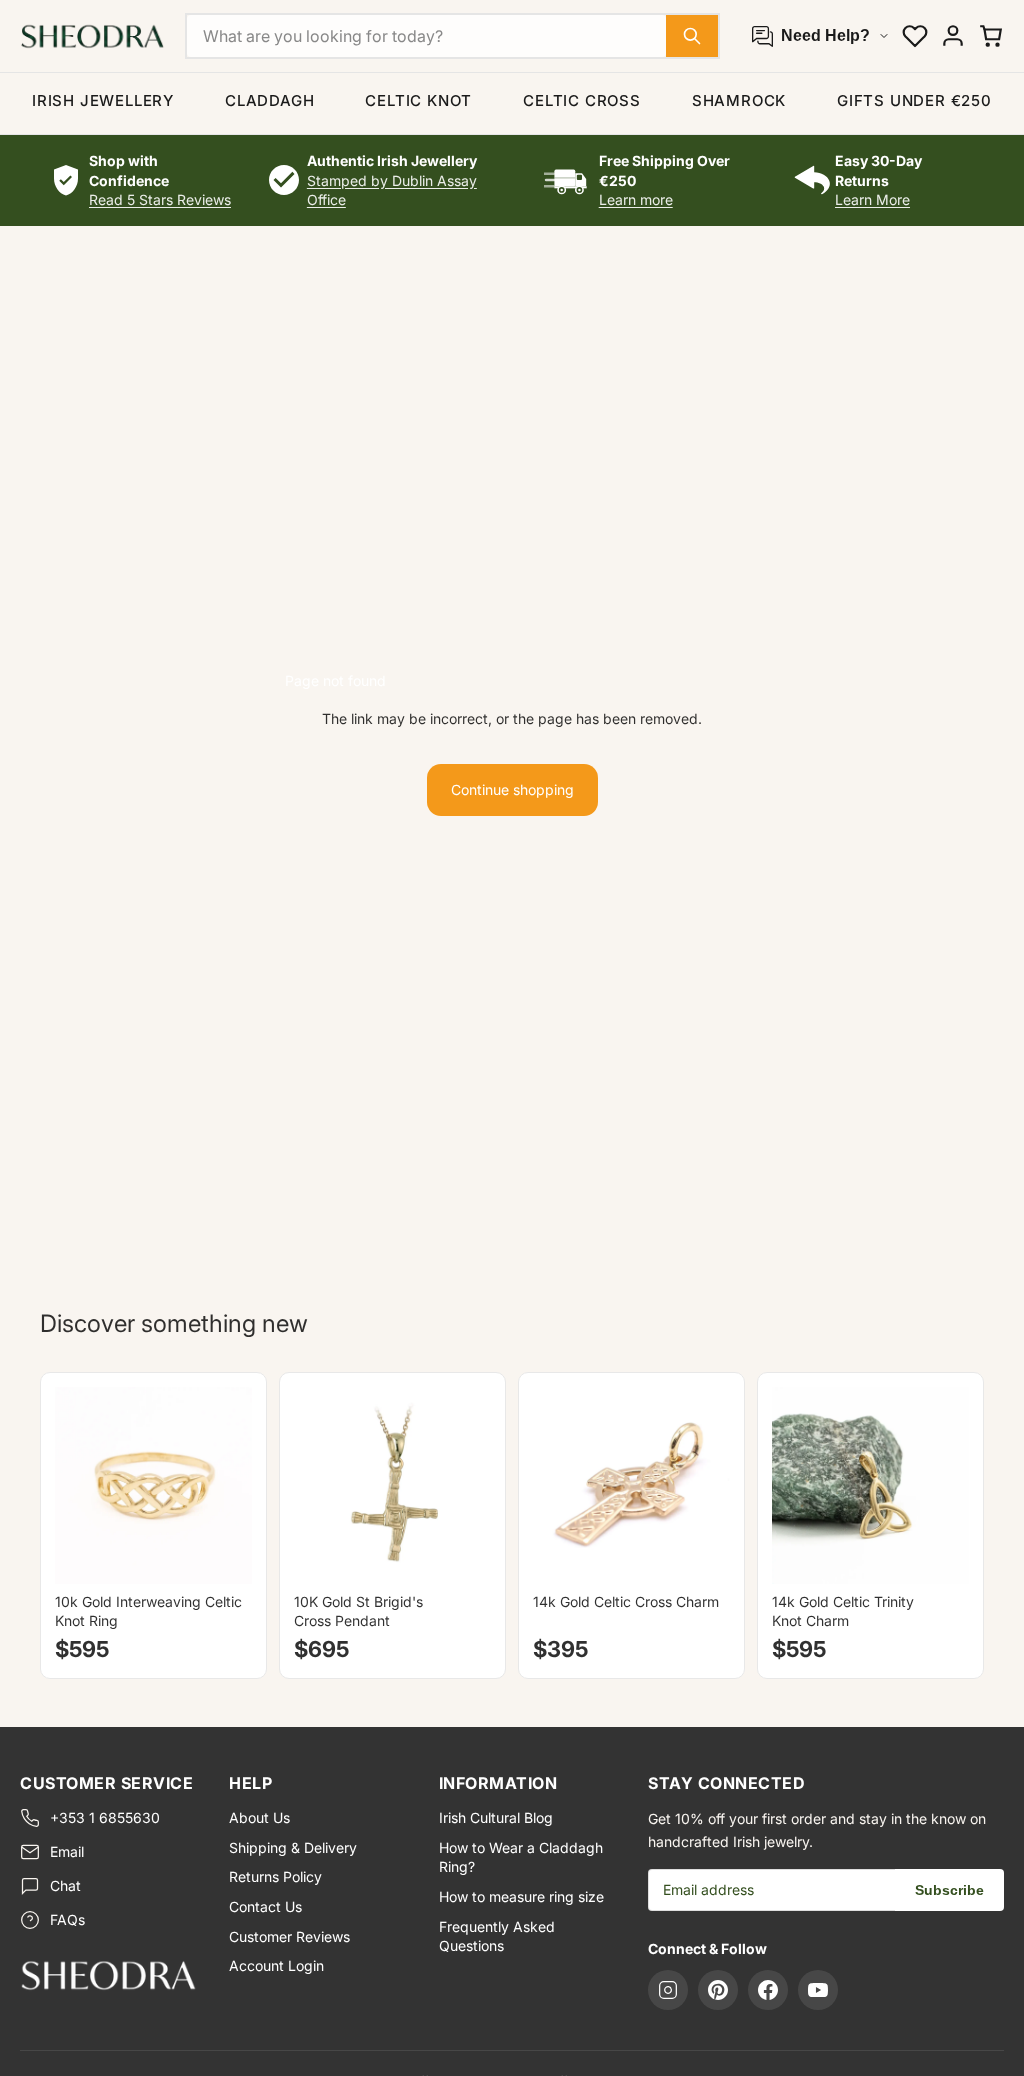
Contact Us (265, 1906)
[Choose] (221, 1553)
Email (67, 1851)
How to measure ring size (521, 1896)
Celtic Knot (418, 100)
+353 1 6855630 (105, 1817)
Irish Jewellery (103, 100)
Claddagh (269, 100)
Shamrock (739, 100)
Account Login (276, 1965)
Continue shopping (512, 789)
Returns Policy (275, 1876)
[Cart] (991, 36)
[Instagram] (668, 1990)
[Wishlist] (915, 36)
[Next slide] (230, 1485)
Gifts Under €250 (914, 100)
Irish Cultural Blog (496, 1817)
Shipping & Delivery (293, 1847)
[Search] (692, 36)
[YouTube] (818, 1990)
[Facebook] (768, 1990)
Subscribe (949, 1890)
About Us (259, 1817)
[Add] (460, 1553)
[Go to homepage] (108, 1975)
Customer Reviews (289, 1936)
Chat (65, 1885)
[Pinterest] (718, 1990)
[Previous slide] (77, 1485)
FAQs (67, 1919)
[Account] (953, 36)
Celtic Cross (582, 100)
